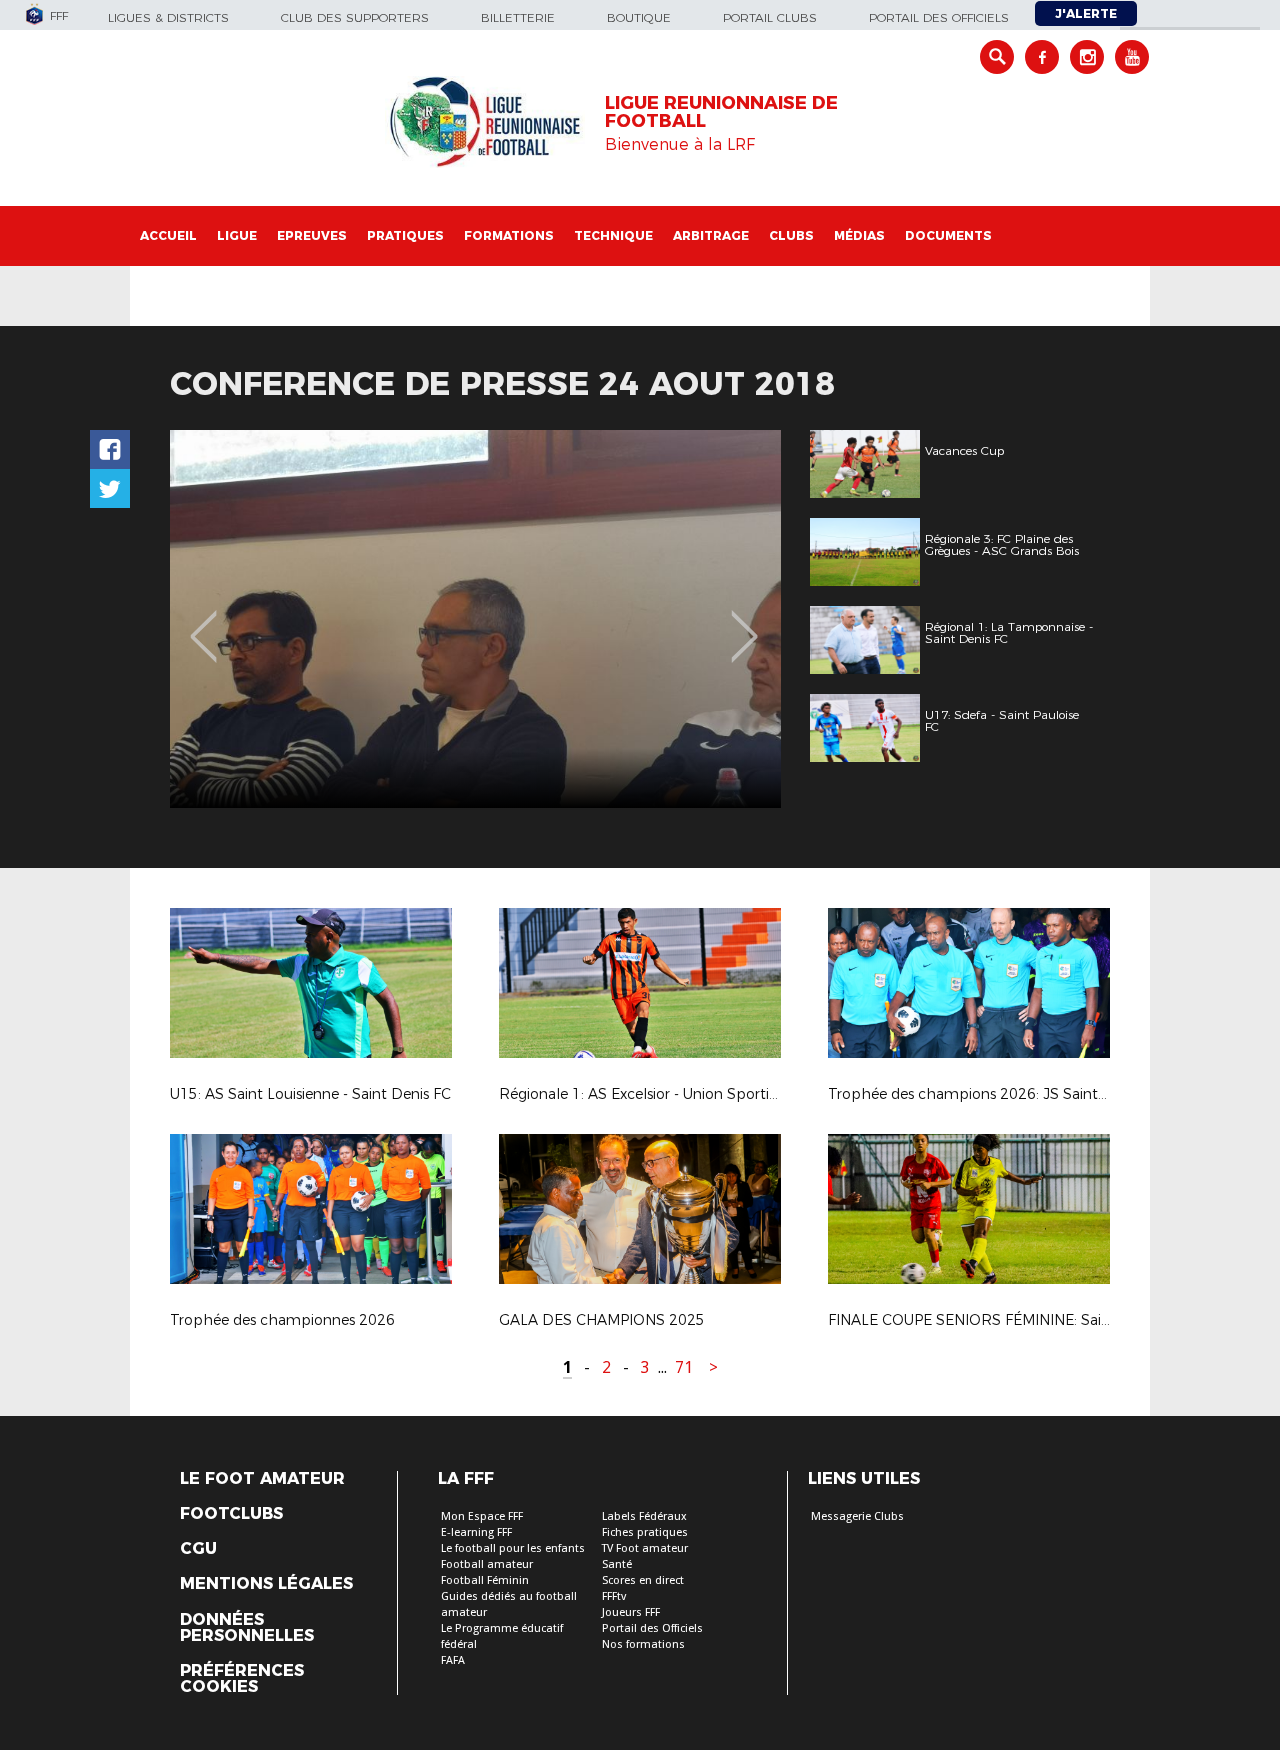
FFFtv (614, 1596)
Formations (509, 235)
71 (684, 1367)
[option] (475, 619)
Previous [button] (203, 622)
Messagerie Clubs (857, 1516)
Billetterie (518, 17)
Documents (948, 235)
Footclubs (231, 1514)
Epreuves (312, 235)
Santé (617, 1564)
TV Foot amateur (645, 1548)
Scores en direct (643, 1580)
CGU (198, 1549)
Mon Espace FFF (482, 1516)
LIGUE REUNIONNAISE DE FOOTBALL (721, 112)
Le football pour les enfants (513, 1548)
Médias (859, 235)
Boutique (639, 17)
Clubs (791, 235)
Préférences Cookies (242, 1679)
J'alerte (1086, 13)
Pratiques (405, 235)
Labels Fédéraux (644, 1516)
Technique (613, 235)
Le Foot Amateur (262, 1479)
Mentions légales (266, 1584)
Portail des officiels (939, 17)
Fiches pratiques (645, 1532)
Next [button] (744, 622)
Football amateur (487, 1564)
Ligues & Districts (168, 17)
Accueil (168, 235)
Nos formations (643, 1644)
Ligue (237, 235)
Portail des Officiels (652, 1628)
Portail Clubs (770, 17)
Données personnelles (247, 1628)
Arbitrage (711, 235)
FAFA (453, 1660)
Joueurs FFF (631, 1612)
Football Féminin (485, 1580)
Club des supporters (355, 17)
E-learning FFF (476, 1532)
